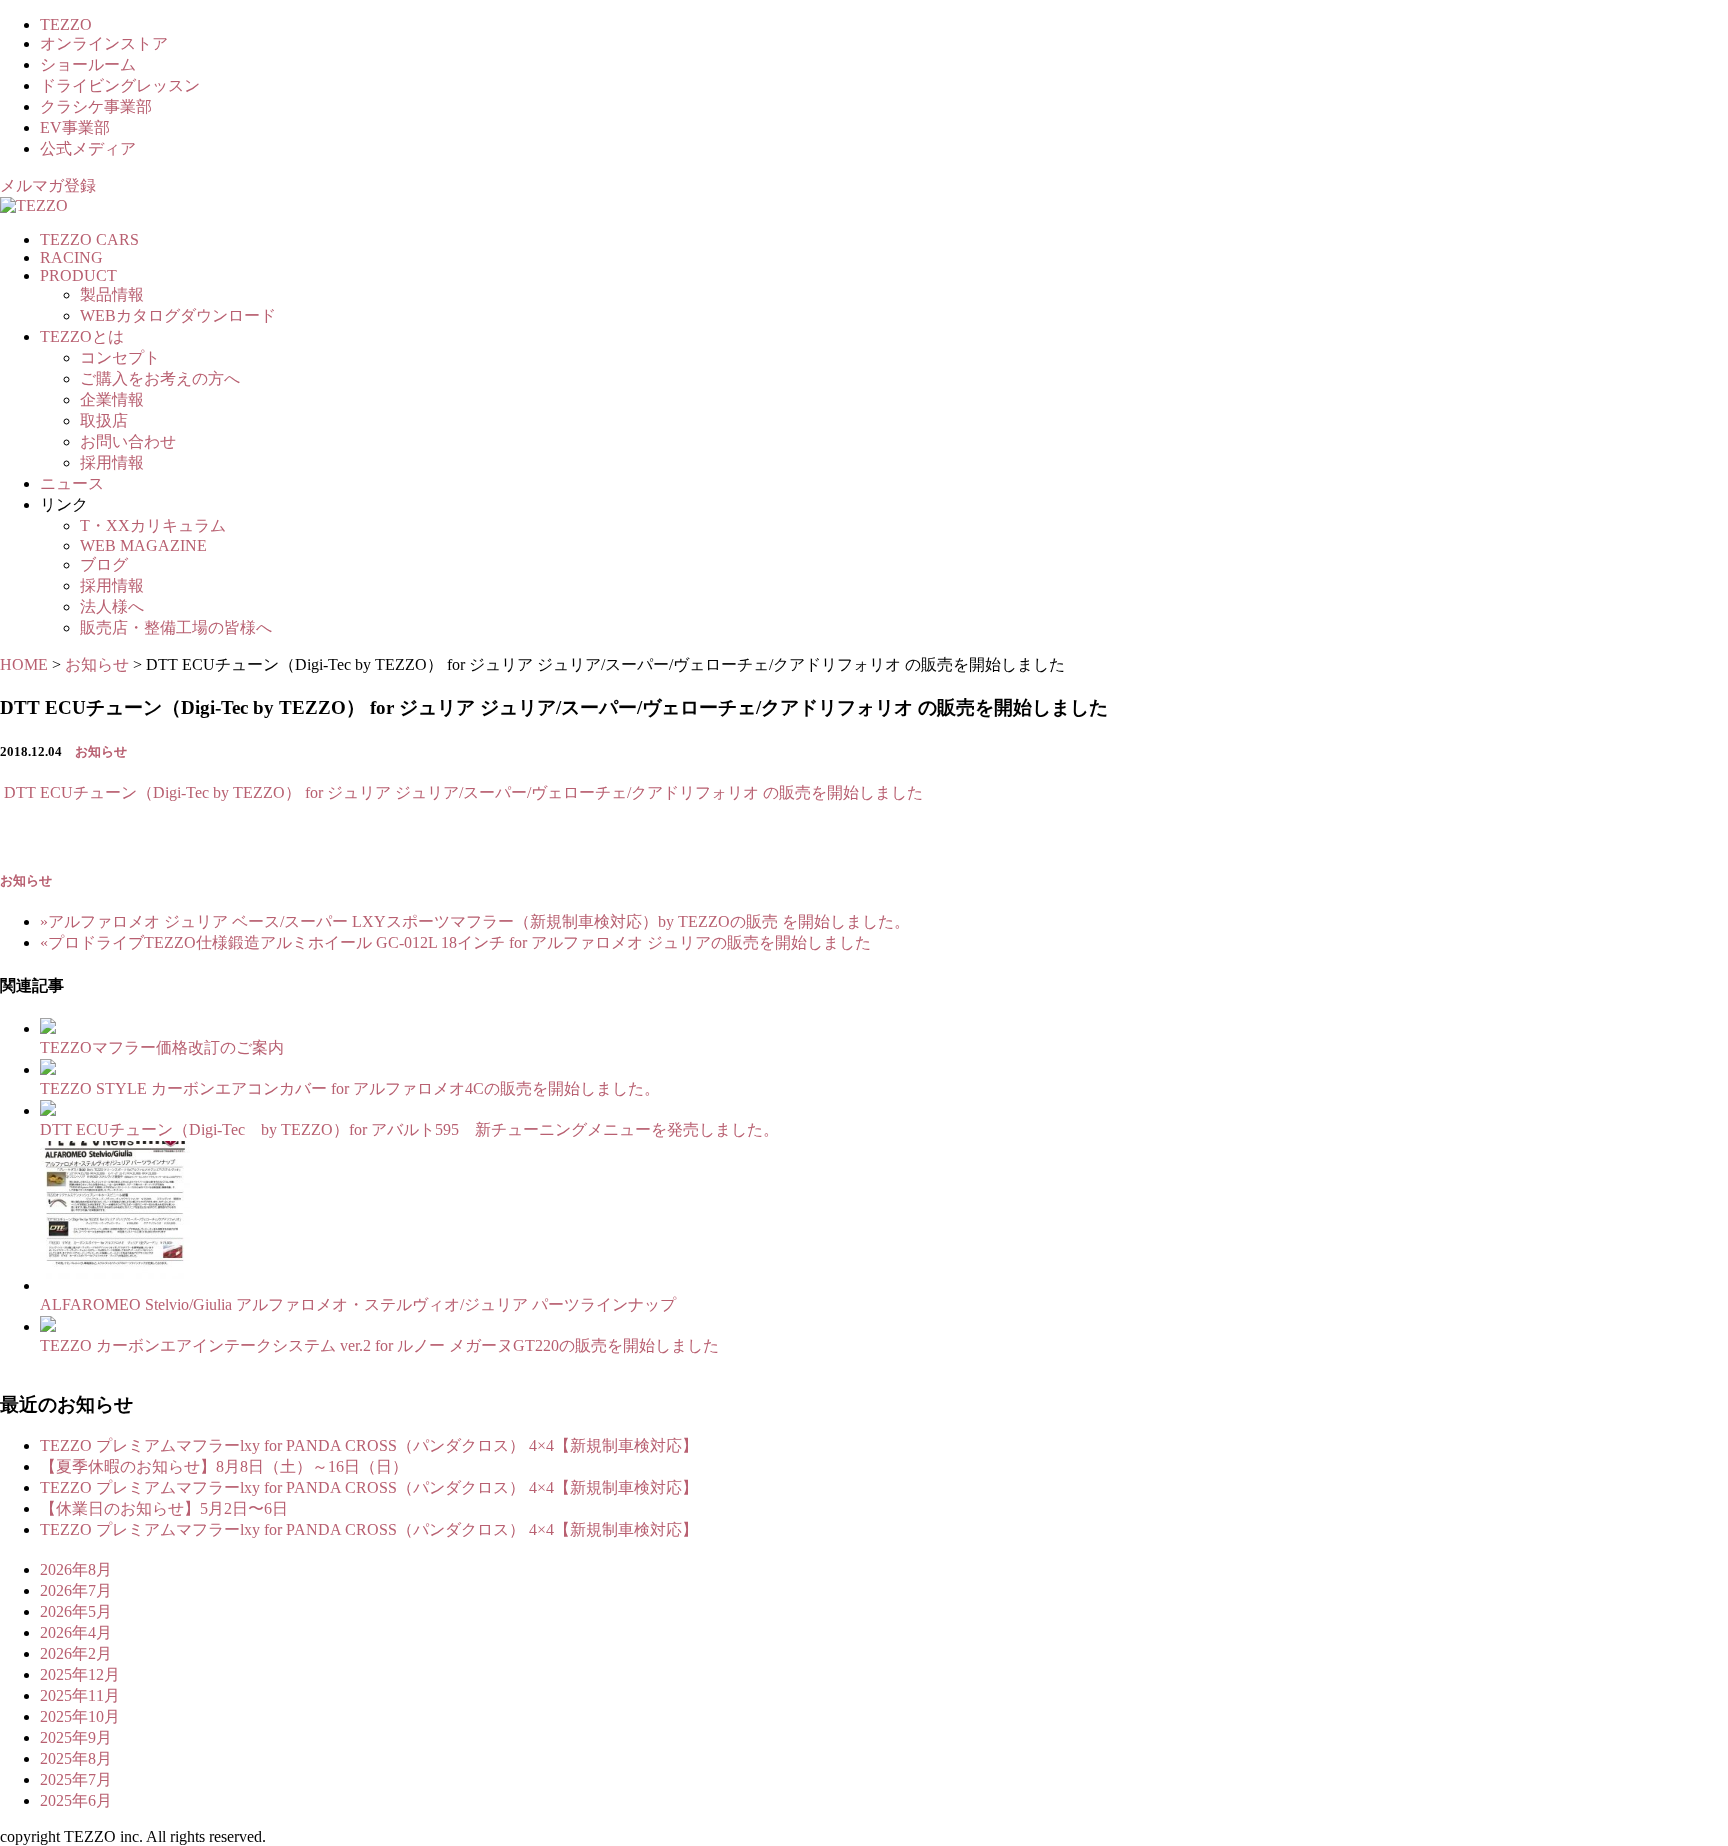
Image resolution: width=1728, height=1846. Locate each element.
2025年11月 (80, 1695)
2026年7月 (76, 1590)
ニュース (72, 483)
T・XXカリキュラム (153, 525)
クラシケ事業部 (96, 106)
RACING (71, 257)
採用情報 (112, 462)
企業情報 (112, 399)
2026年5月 (76, 1611)
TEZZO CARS (89, 239)
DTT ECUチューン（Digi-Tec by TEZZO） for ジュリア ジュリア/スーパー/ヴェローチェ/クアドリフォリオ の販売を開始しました (461, 792)
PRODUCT (78, 275)
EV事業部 (75, 127)
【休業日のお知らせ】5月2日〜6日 (164, 1508)
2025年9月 (76, 1737)
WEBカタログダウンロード (178, 315)
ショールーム (88, 64)
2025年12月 (80, 1674)
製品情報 (112, 294)
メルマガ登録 (48, 185)
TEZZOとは (82, 336)
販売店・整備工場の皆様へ (176, 627)
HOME (24, 664)
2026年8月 (76, 1569)
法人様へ (112, 606)
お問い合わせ (128, 441)
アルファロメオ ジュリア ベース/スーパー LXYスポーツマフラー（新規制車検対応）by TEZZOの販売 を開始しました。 (475, 921)
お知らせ (101, 751)
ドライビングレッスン (120, 85)
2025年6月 (76, 1800)
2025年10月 (80, 1716)
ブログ (104, 564)
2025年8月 (76, 1758)
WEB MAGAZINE (143, 545)
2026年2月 (76, 1653)
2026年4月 (76, 1632)
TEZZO (66, 24)
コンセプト (120, 357)
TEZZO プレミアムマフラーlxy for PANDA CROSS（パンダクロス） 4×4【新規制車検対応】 (369, 1445)
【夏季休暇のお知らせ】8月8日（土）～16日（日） (224, 1466)
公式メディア (88, 148)
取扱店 (104, 420)
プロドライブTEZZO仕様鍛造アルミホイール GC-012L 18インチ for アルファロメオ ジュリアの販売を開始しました (455, 942)
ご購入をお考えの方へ (160, 378)
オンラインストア (104, 43)
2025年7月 (76, 1779)
